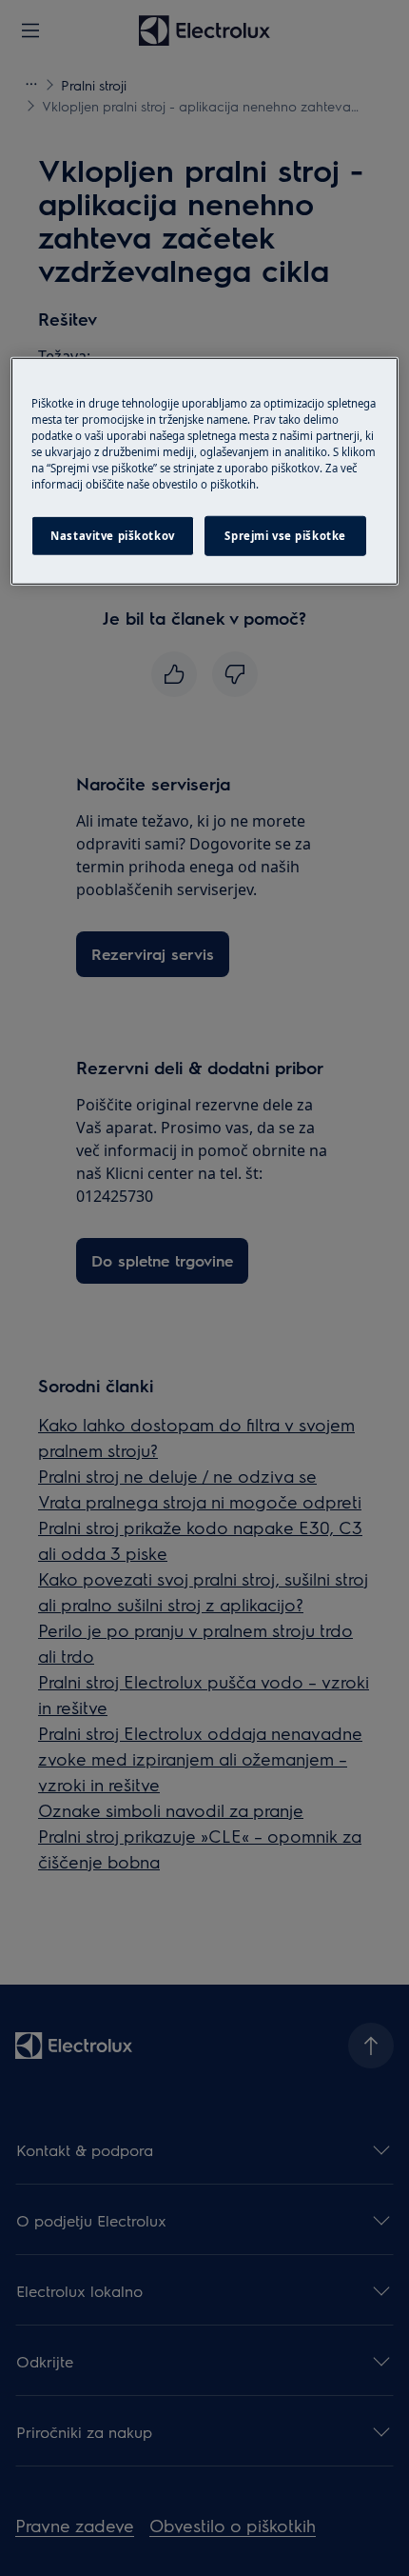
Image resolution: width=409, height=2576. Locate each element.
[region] (205, 471)
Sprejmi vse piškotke (285, 536)
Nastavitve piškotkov (112, 536)
